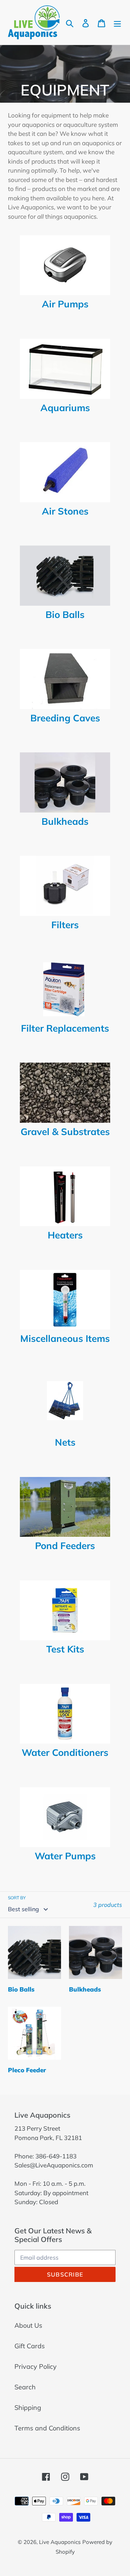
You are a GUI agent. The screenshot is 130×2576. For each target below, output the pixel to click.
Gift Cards (30, 2346)
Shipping (28, 2408)
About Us (28, 2325)
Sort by (17, 1898)
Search (25, 2387)
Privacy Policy (36, 2366)
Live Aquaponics (60, 2542)
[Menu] (117, 23)
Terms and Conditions (47, 2428)
